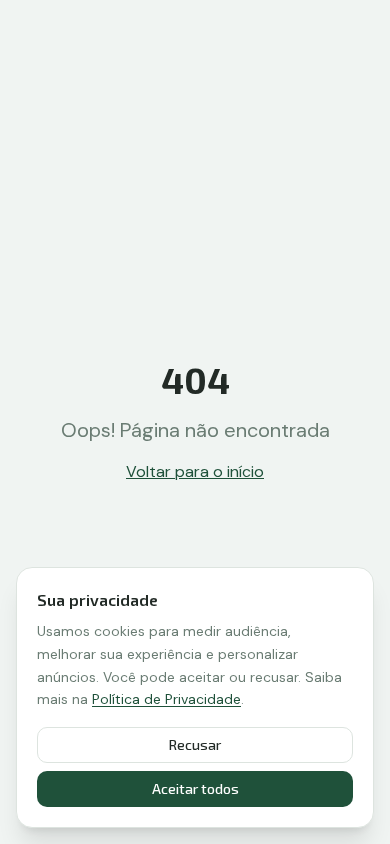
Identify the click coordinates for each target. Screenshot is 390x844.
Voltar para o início (195, 471)
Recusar (195, 744)
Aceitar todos (195, 788)
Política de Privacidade (166, 699)
